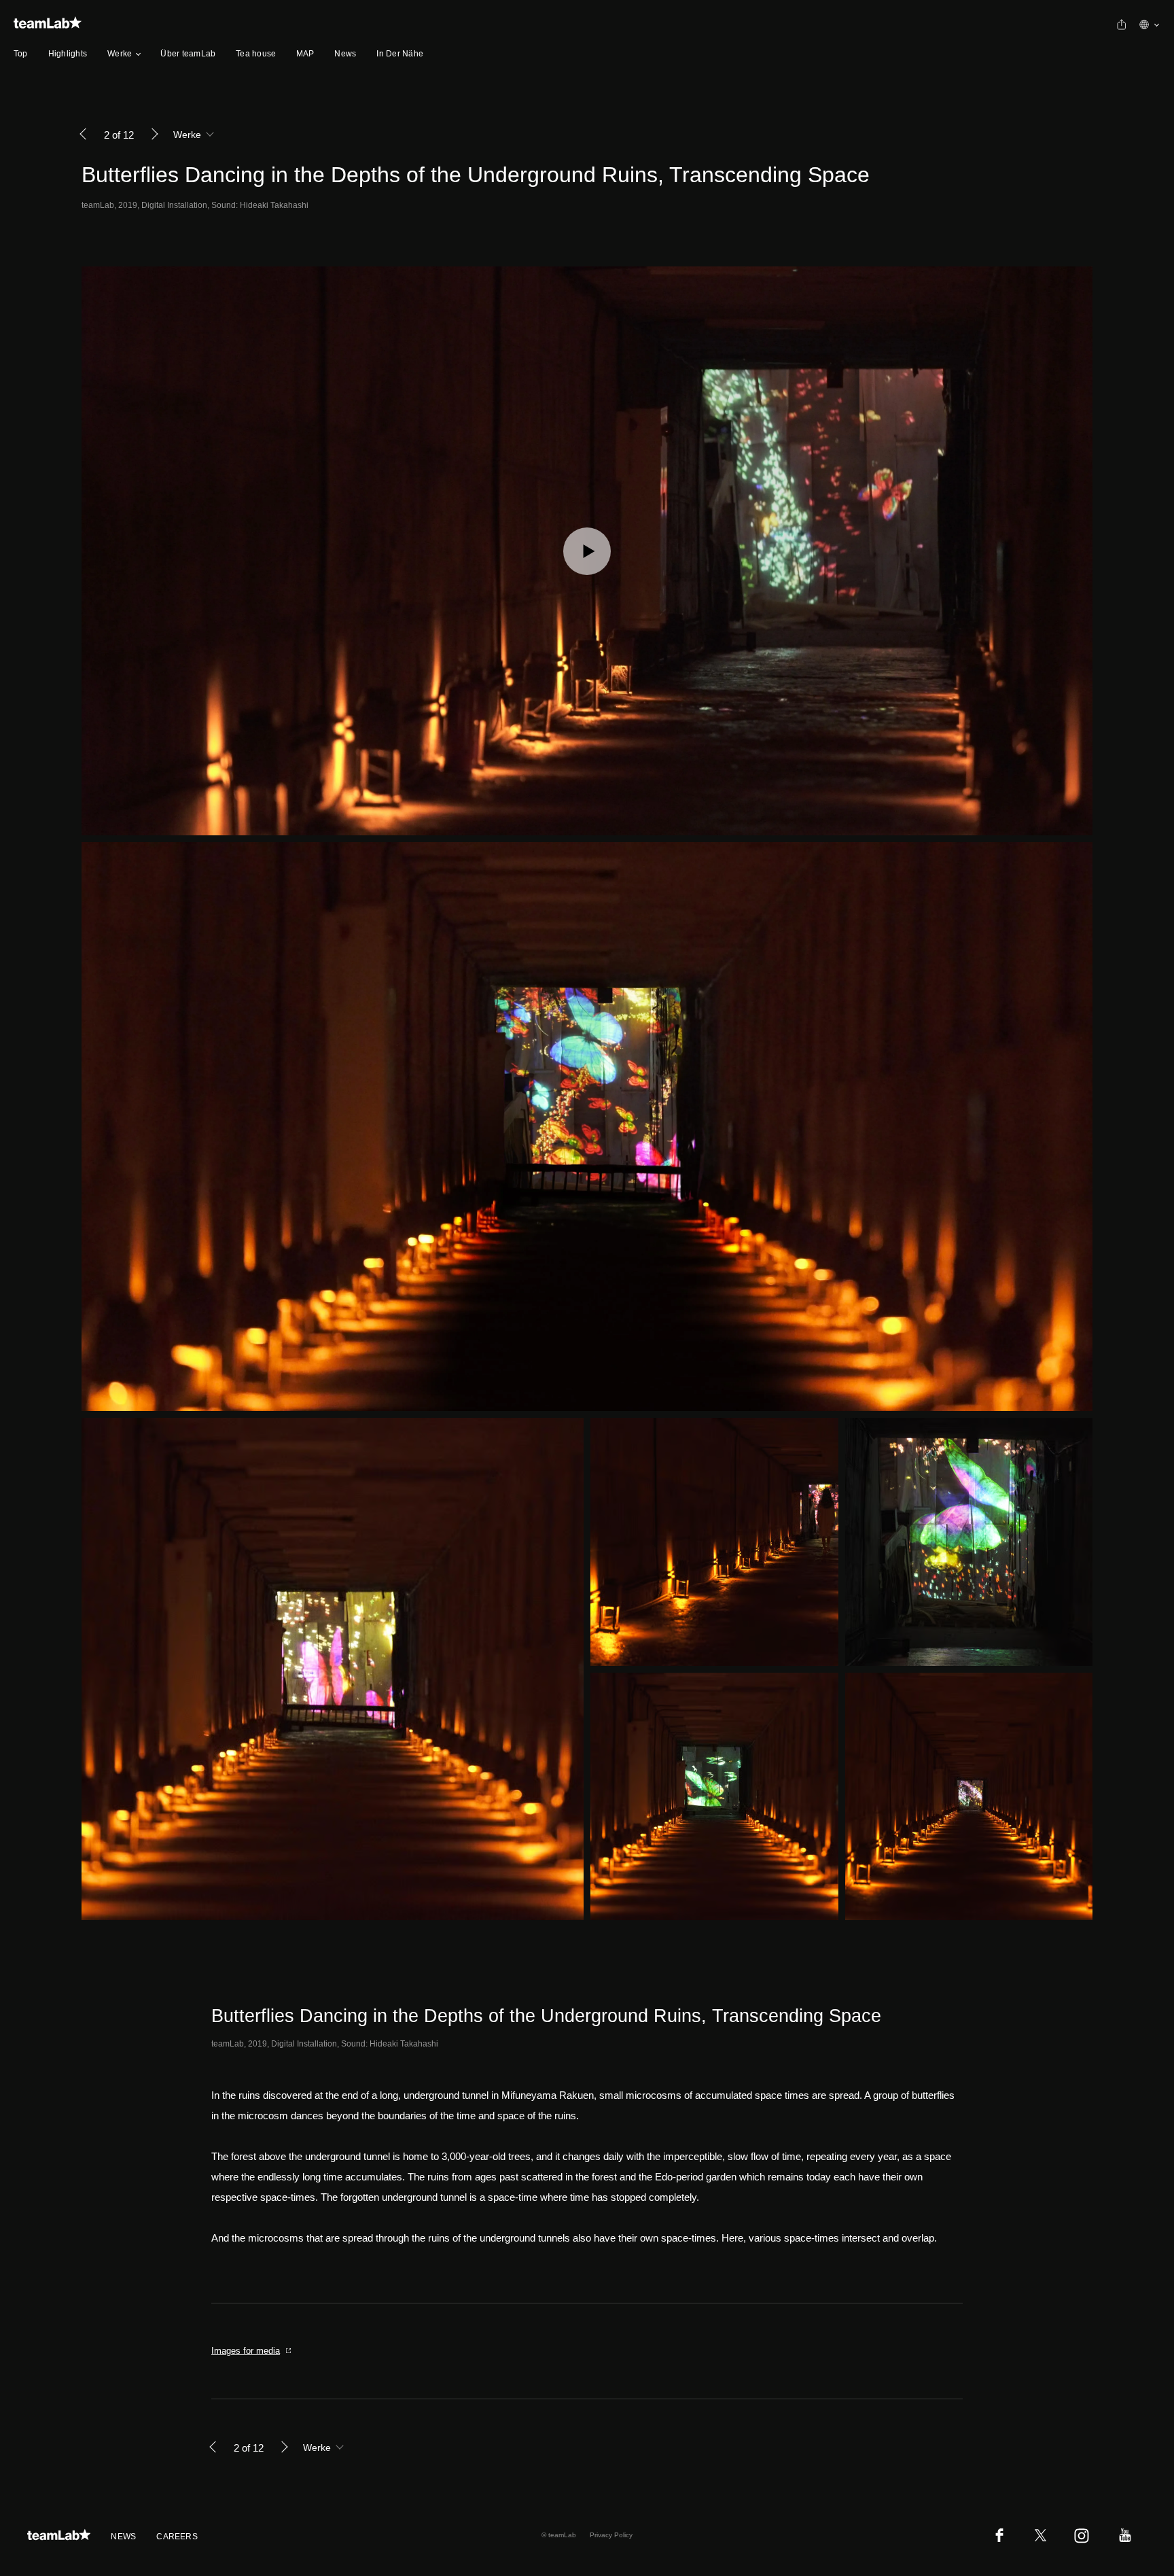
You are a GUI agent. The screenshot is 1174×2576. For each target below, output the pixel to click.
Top (21, 54)
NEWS (123, 2537)
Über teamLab (188, 54)
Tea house (256, 54)
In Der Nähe (400, 54)
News (345, 54)
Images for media (246, 2351)
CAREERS (177, 2537)
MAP (305, 54)
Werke (120, 54)
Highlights (68, 54)
